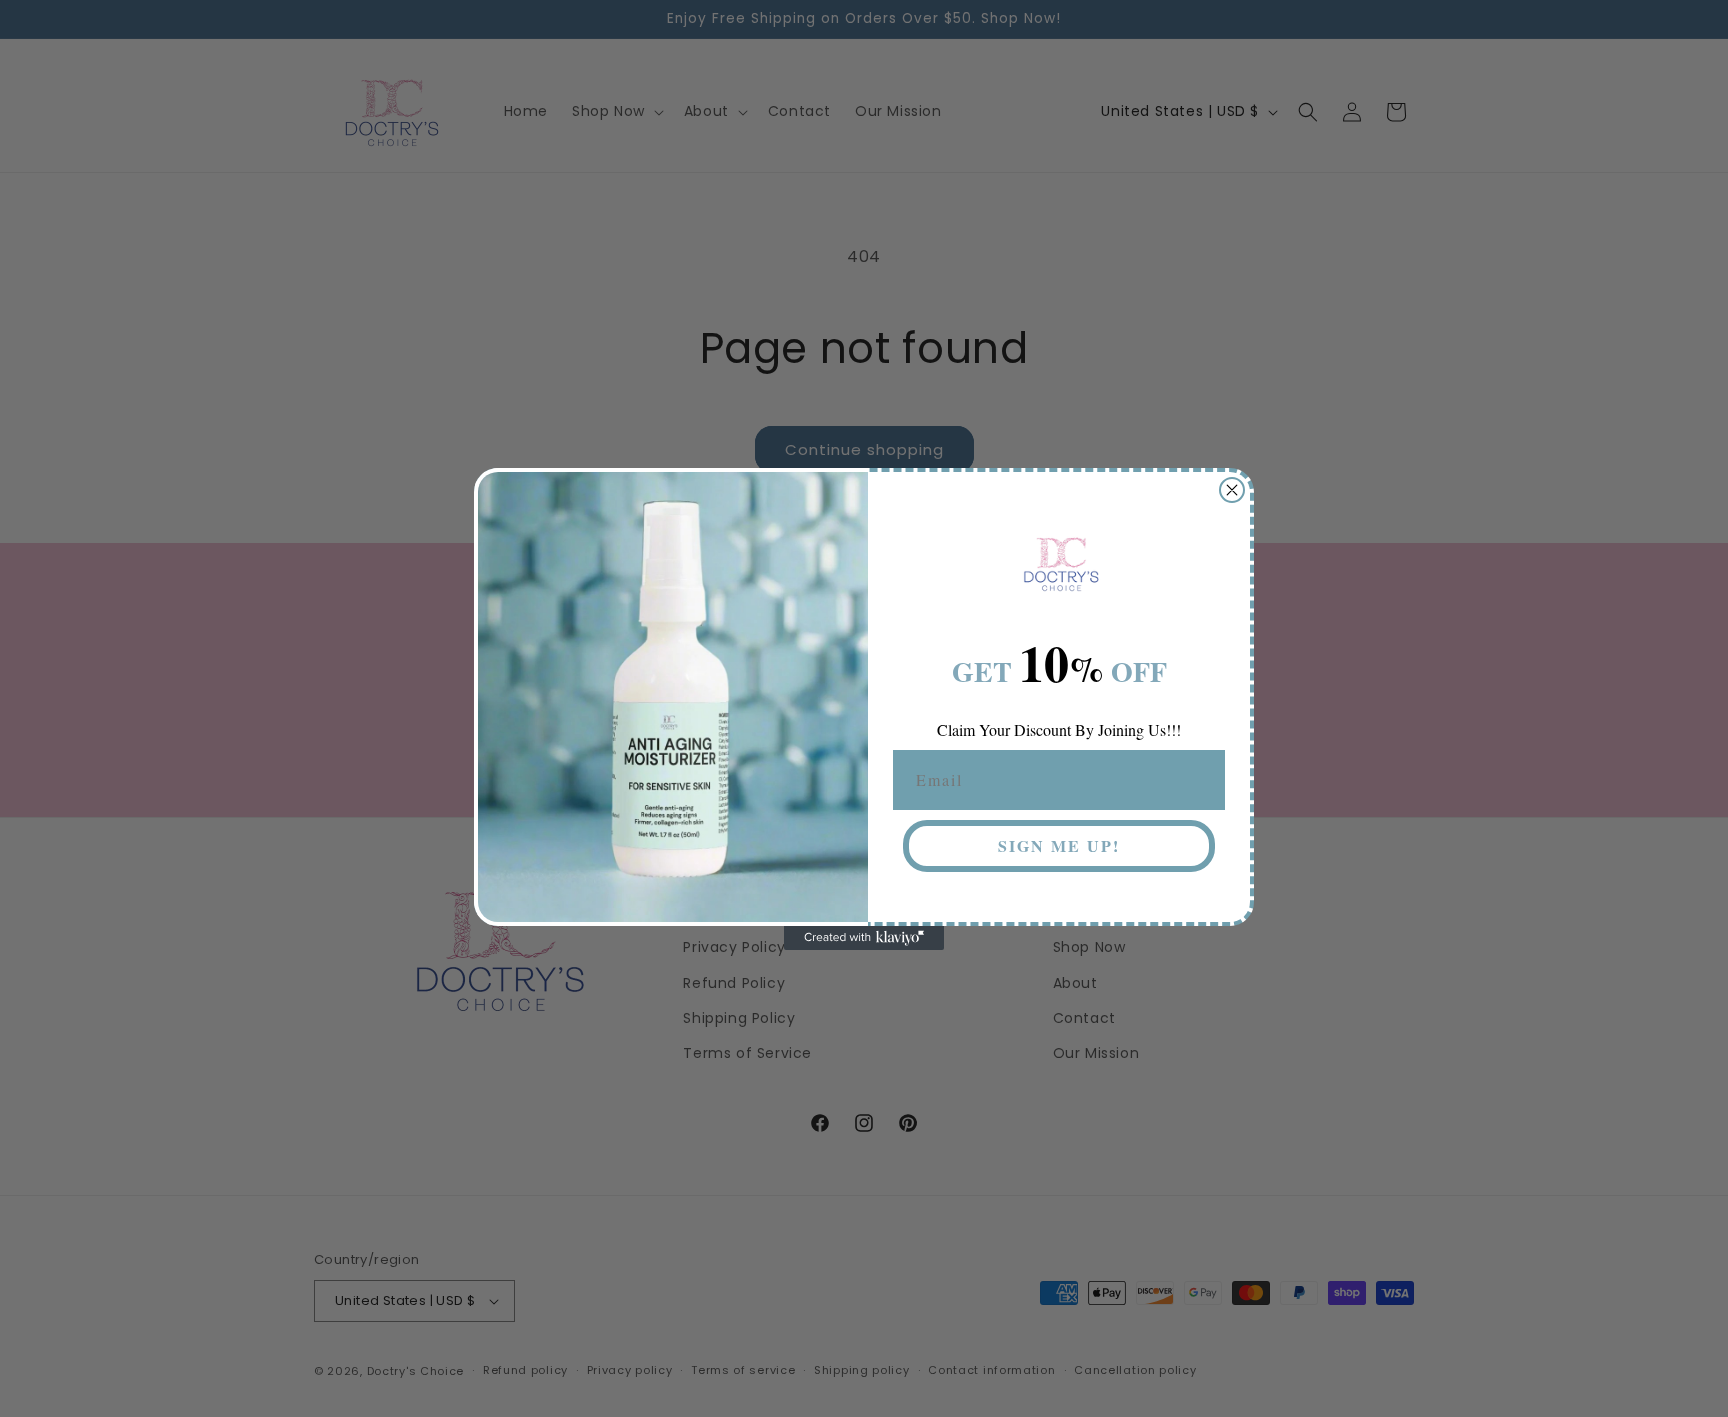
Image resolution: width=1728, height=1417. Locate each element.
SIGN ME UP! (1059, 845)
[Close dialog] (1232, 490)
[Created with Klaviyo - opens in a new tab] (864, 938)
